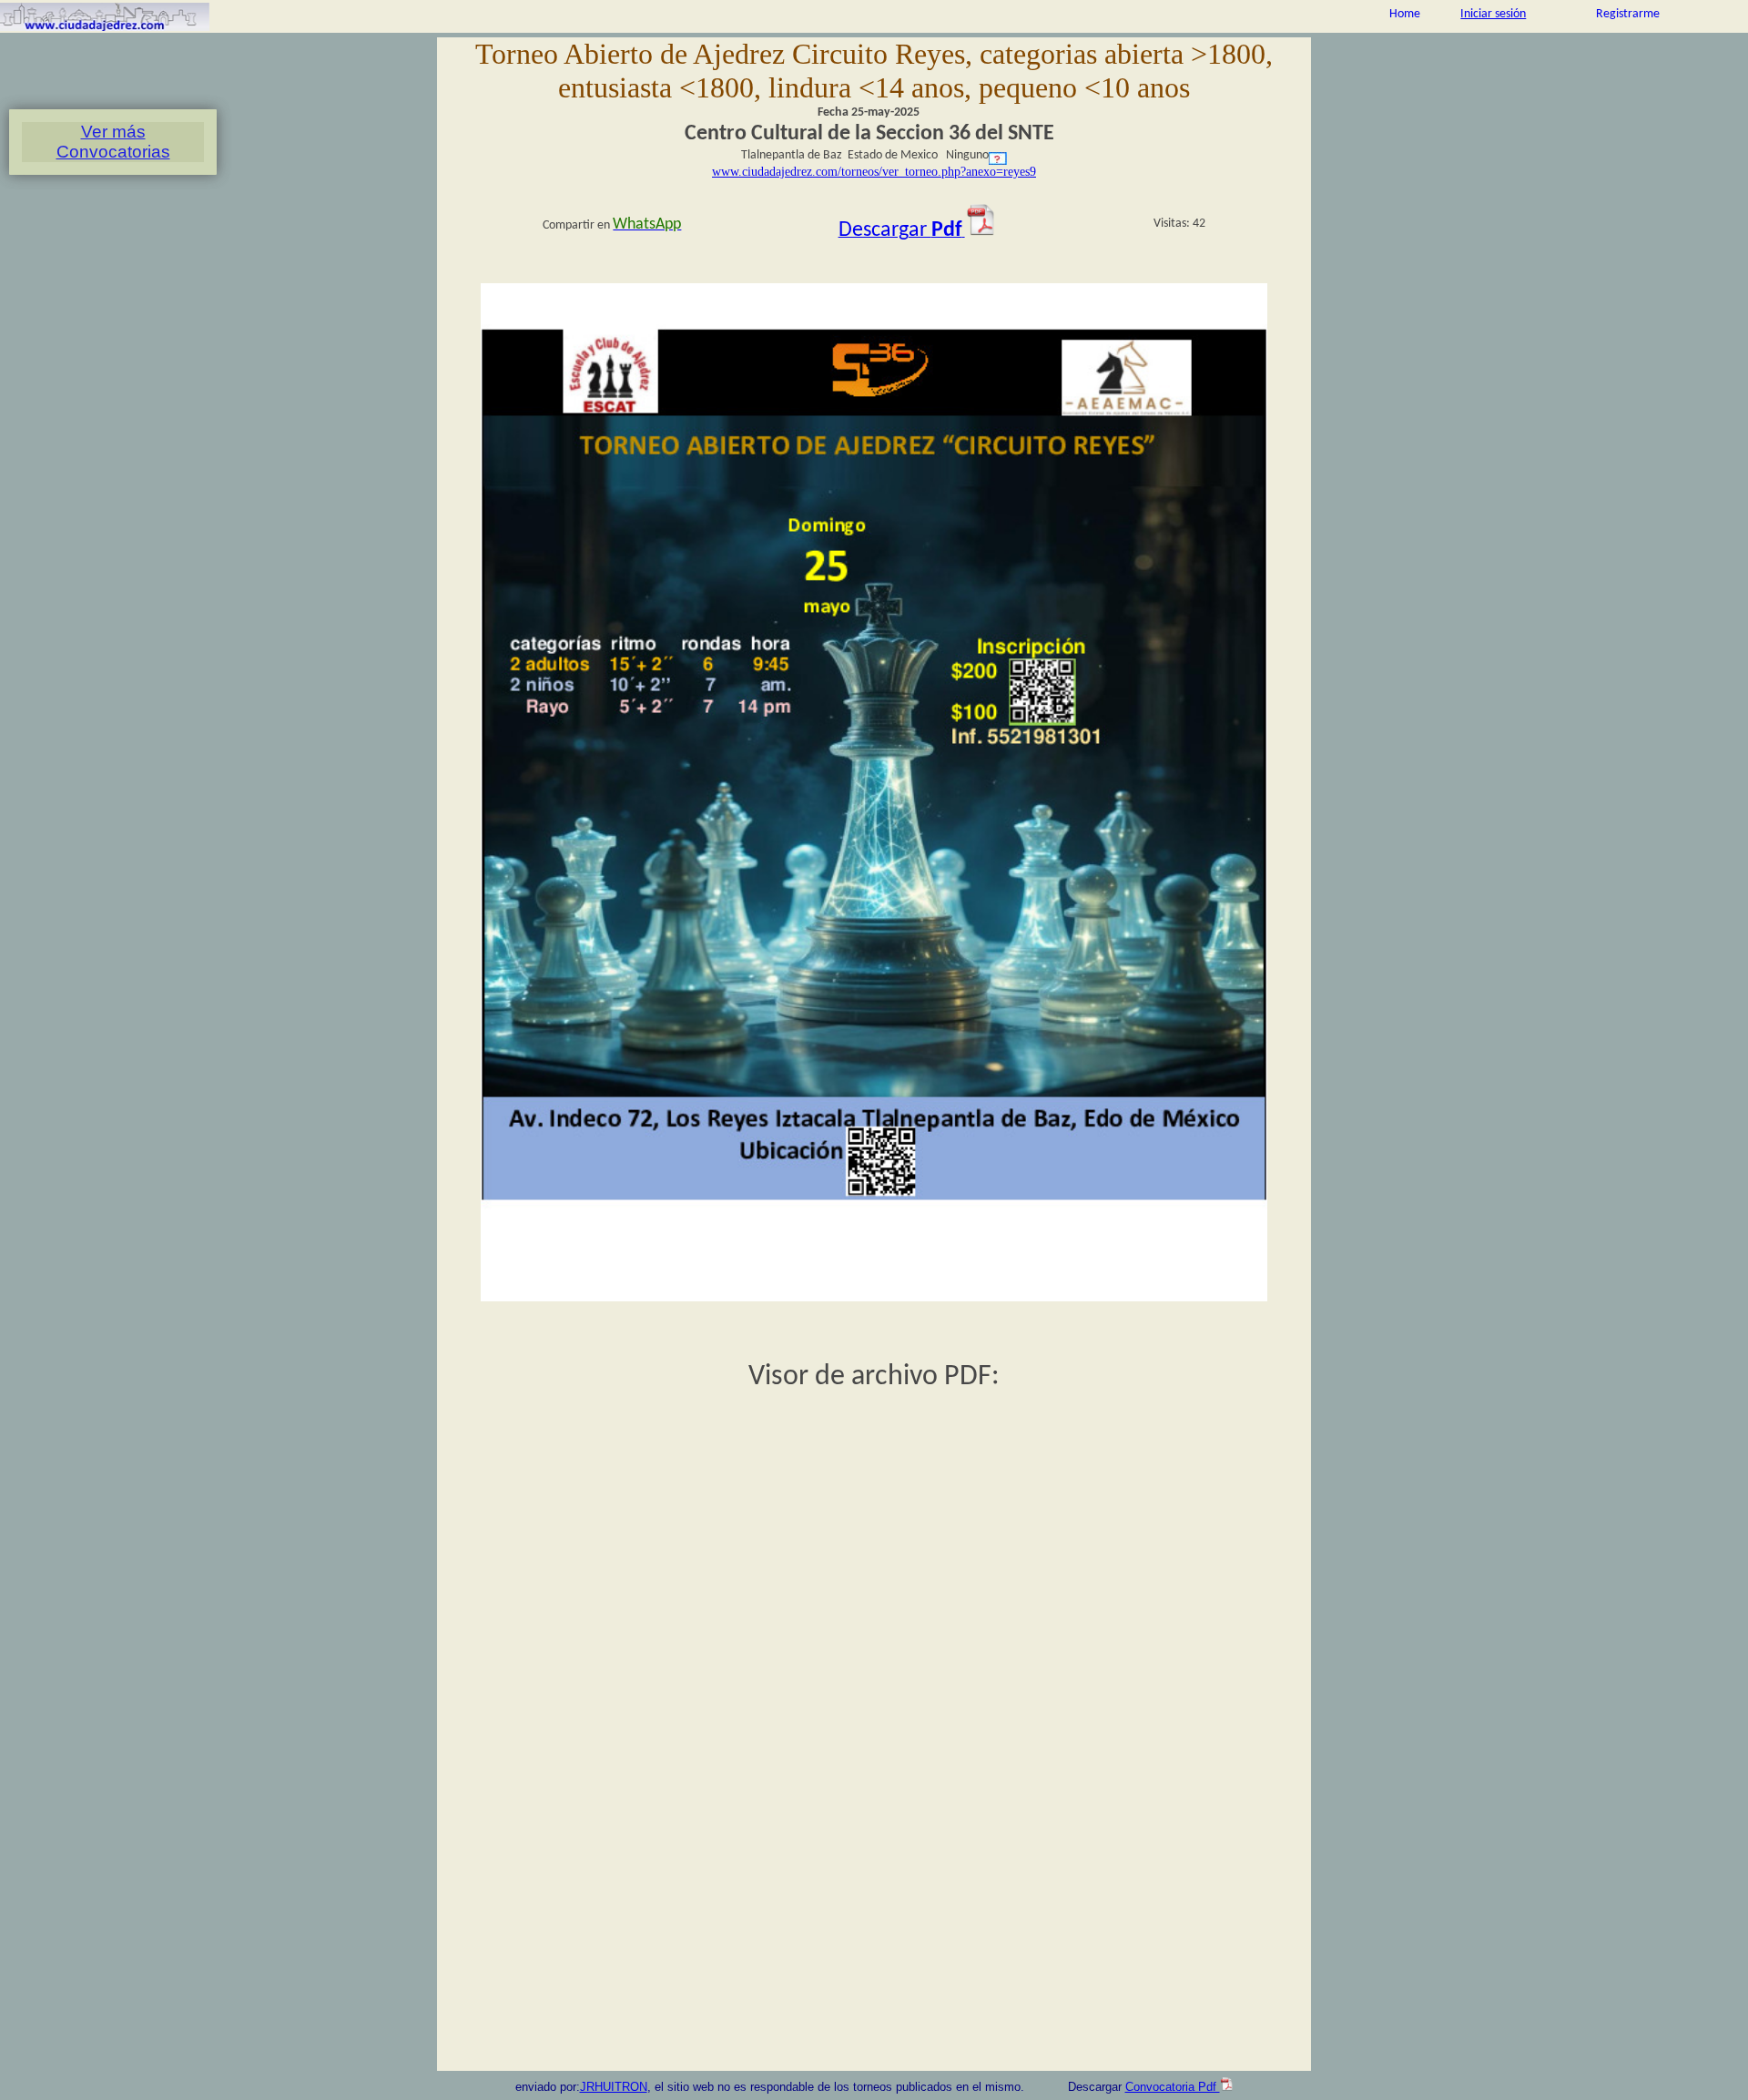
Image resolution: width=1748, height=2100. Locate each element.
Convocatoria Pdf (1173, 2087)
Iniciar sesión (1493, 14)
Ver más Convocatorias (113, 142)
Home (1405, 14)
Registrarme (1628, 14)
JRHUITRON (614, 2087)
